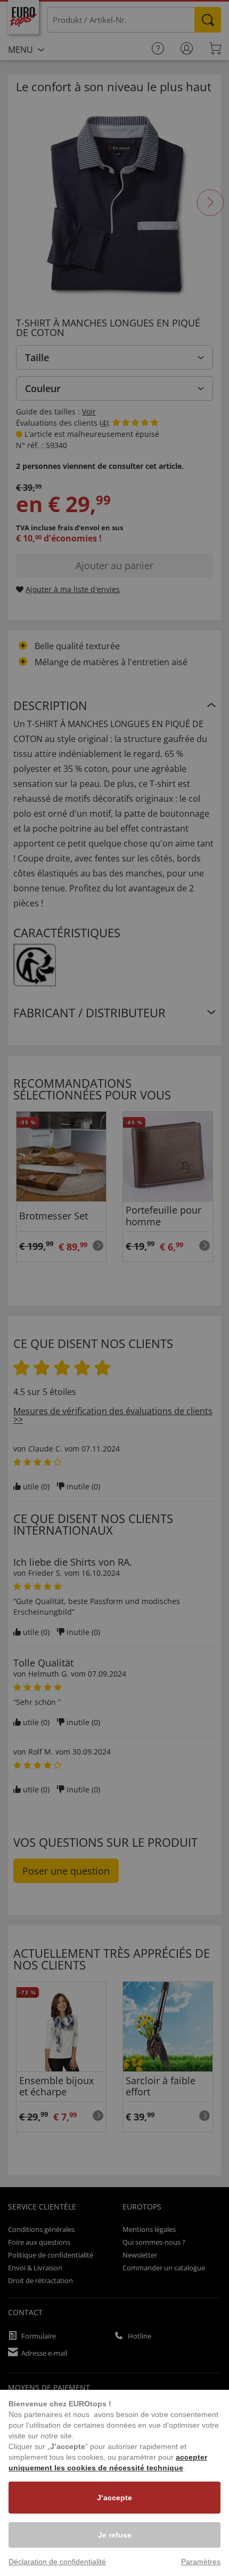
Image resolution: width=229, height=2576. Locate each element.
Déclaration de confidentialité (57, 2562)
